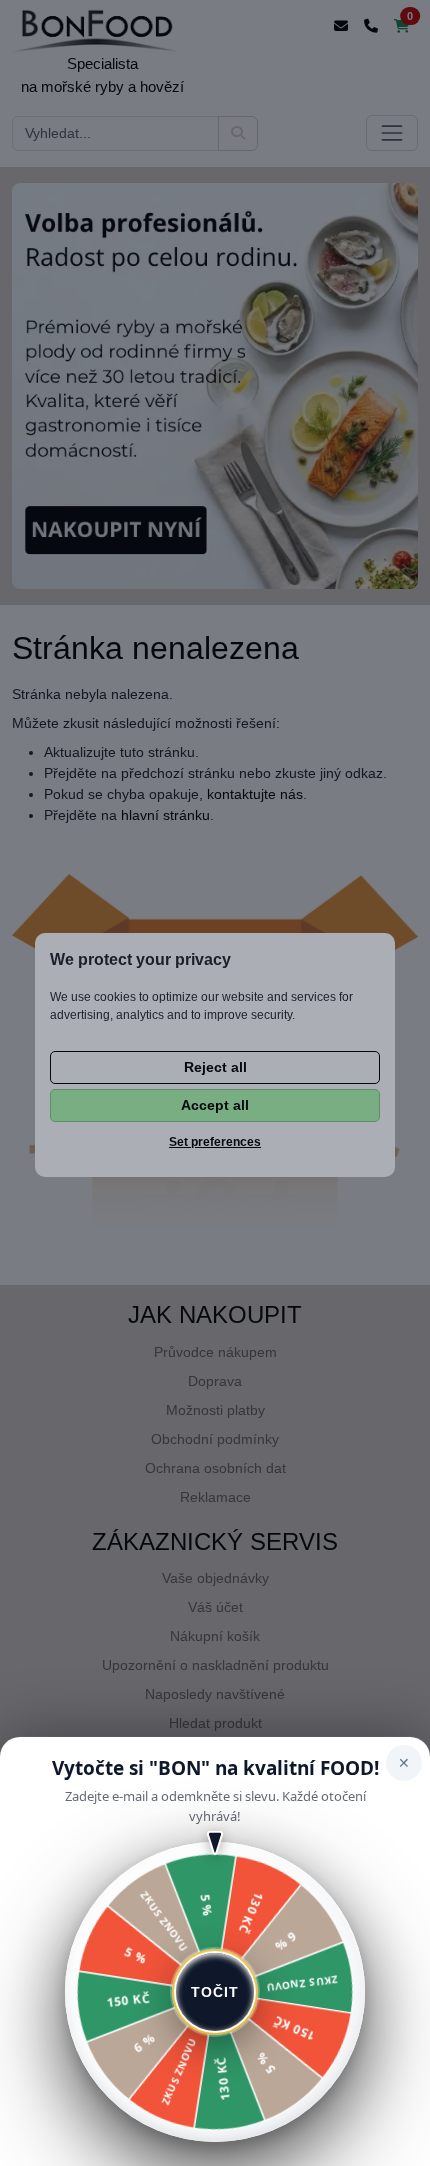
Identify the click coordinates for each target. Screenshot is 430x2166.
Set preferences (215, 1142)
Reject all (215, 1067)
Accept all (215, 1105)
